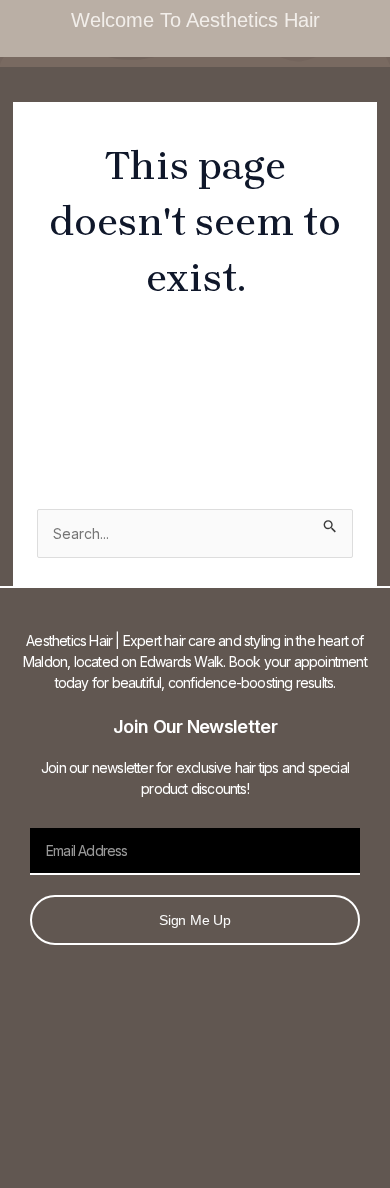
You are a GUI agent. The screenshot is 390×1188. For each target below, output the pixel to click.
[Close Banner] (371, 20)
